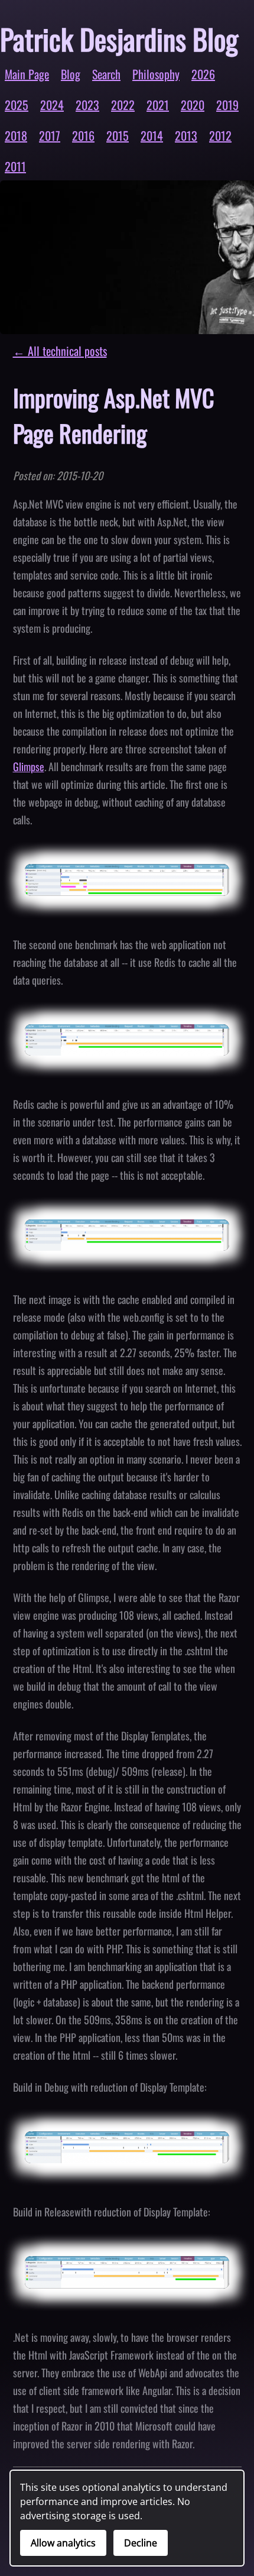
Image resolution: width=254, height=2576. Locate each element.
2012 (220, 135)
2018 (16, 135)
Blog (71, 74)
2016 (83, 135)
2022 (123, 105)
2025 (17, 105)
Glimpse (29, 766)
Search (106, 74)
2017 (50, 135)
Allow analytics (63, 2543)
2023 (87, 105)
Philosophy (156, 74)
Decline (141, 2543)
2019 (227, 105)
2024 (52, 105)
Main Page (27, 74)
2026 (203, 74)
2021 (158, 105)
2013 (186, 135)
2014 (152, 135)
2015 (118, 135)
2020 (193, 105)
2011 (15, 166)
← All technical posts (60, 351)
